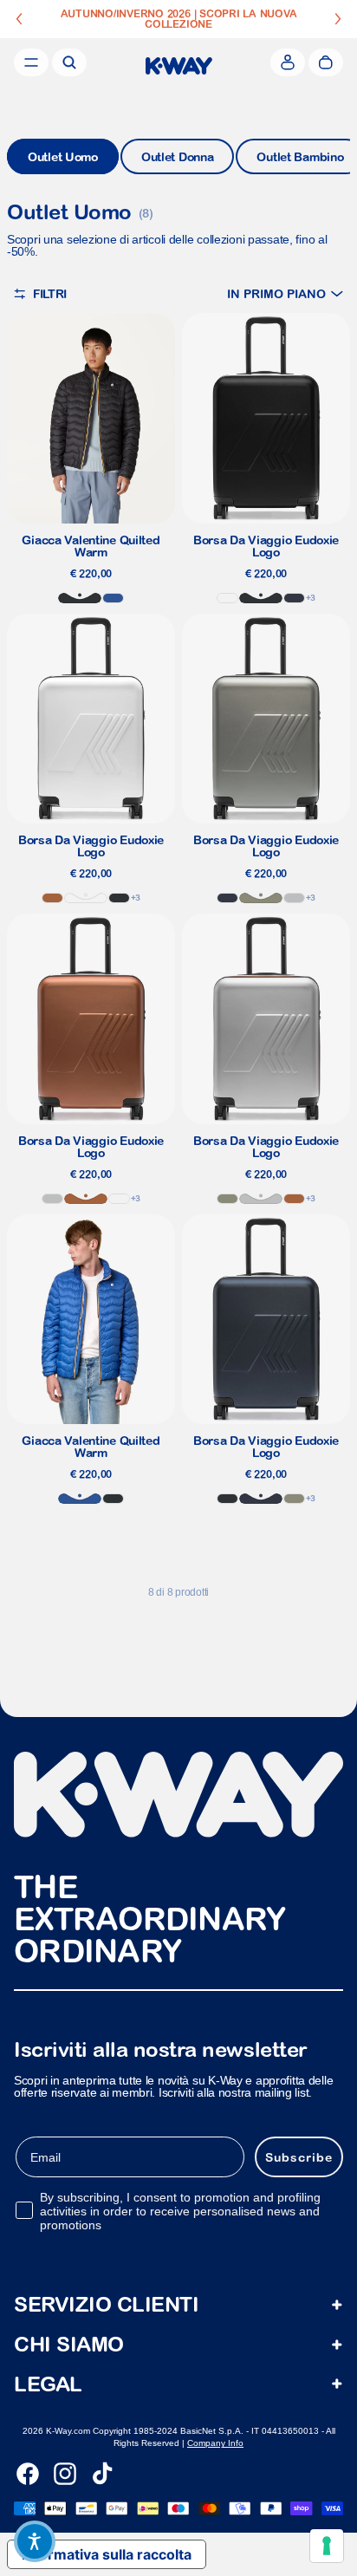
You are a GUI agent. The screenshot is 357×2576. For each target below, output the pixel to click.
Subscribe (299, 2157)
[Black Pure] (80, 598)
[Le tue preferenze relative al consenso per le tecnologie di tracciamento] (327, 2546)
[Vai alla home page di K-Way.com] (179, 66)
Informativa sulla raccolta (107, 2554)
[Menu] (31, 62)
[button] (285, 293)
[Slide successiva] (338, 19)
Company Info (215, 2443)
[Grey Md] (294, 898)
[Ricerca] (69, 62)
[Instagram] (65, 2474)
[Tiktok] (102, 2474)
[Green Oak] (261, 898)
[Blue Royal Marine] (113, 598)
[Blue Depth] (294, 598)
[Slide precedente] (19, 19)
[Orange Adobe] (52, 898)
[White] (227, 598)
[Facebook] (28, 2474)
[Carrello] (326, 62)
